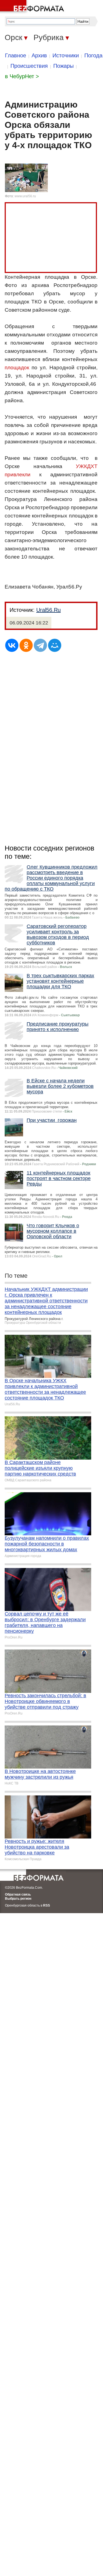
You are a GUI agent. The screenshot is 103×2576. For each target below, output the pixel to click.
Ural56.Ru (48, 610)
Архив (39, 55)
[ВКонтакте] (12, 645)
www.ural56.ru (25, 196)
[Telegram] (40, 645)
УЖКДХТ (87, 466)
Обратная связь (18, 1894)
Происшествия (29, 66)
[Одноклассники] (26, 645)
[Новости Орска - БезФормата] (33, 7)
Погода (93, 55)
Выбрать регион (18, 1899)
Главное (16, 55)
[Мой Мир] (55, 645)
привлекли (18, 475)
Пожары (63, 66)
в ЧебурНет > (22, 76)
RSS (47, 1905)
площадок (17, 368)
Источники (66, 55)
